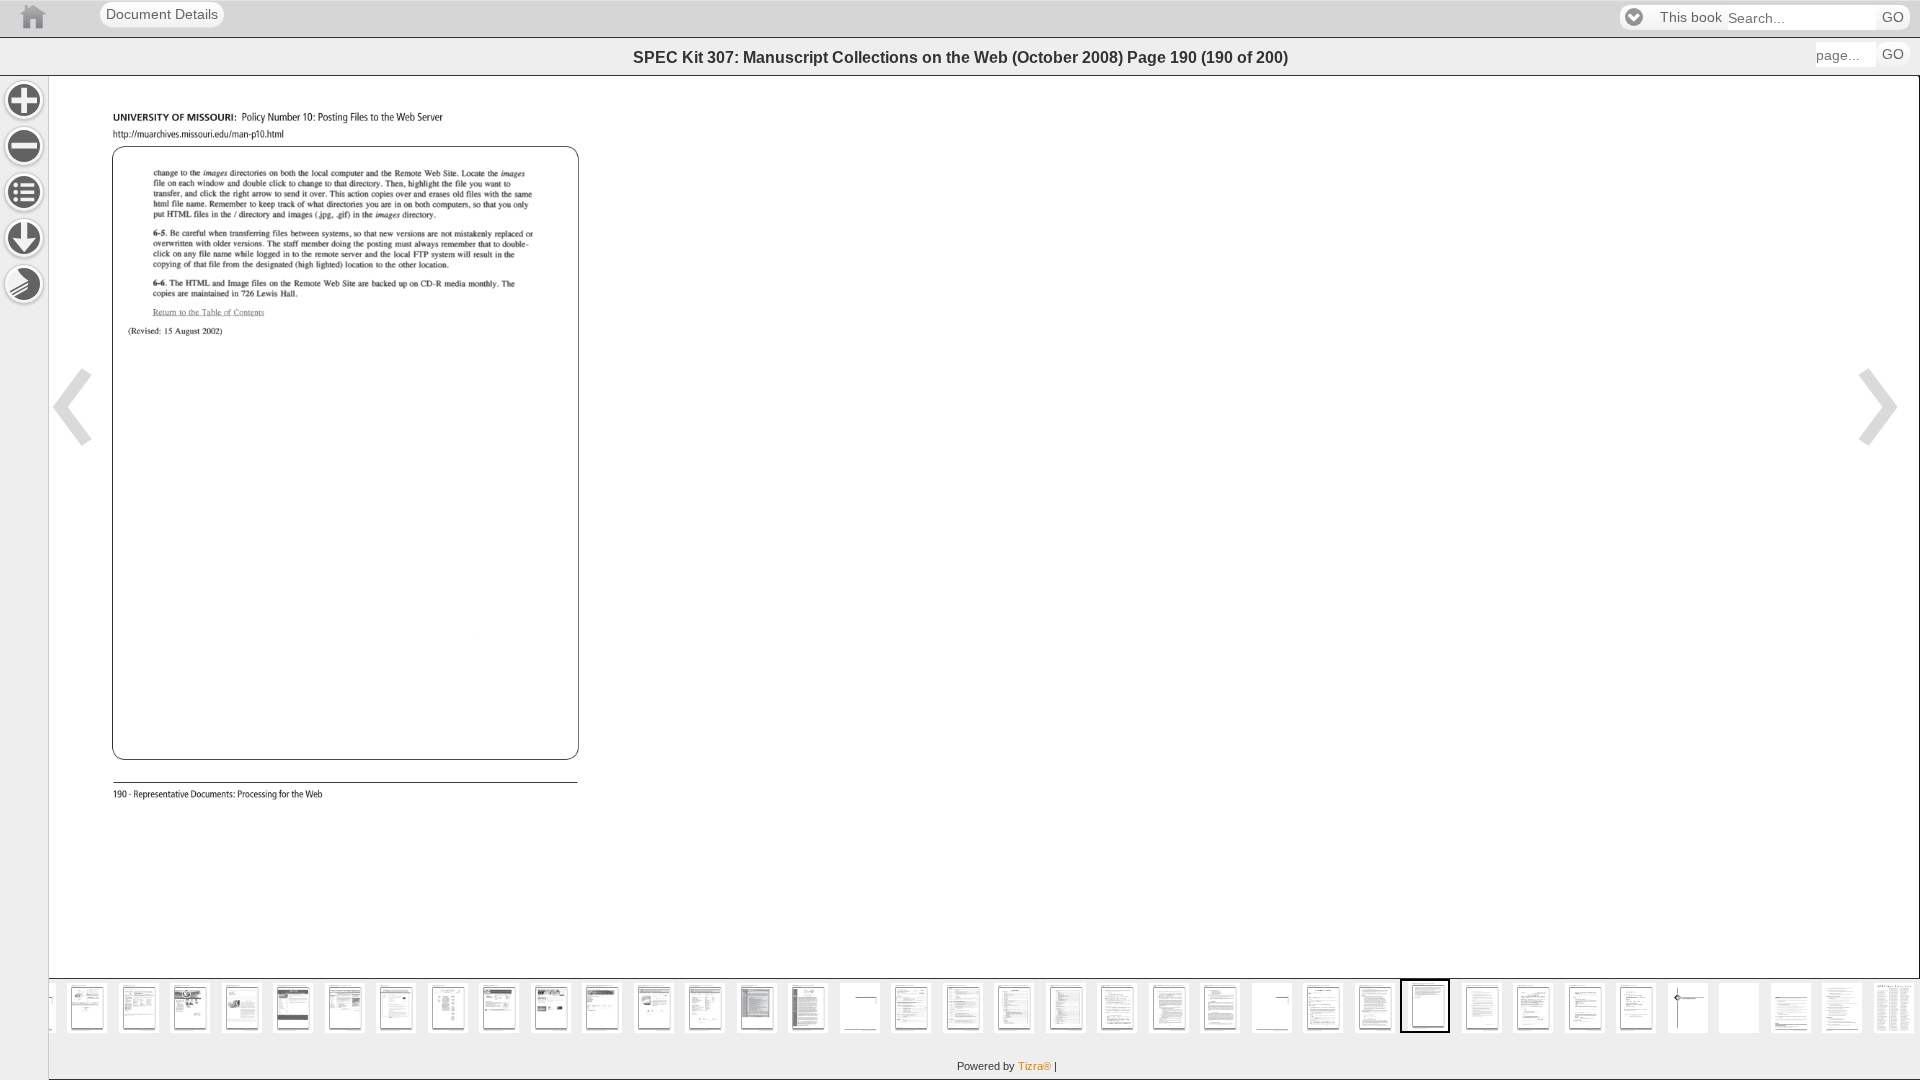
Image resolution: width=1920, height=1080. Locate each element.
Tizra (1034, 1066)
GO (1893, 17)
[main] (984, 577)
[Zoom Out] (24, 146)
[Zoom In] (24, 100)
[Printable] (24, 284)
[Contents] (24, 192)
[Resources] (24, 238)
